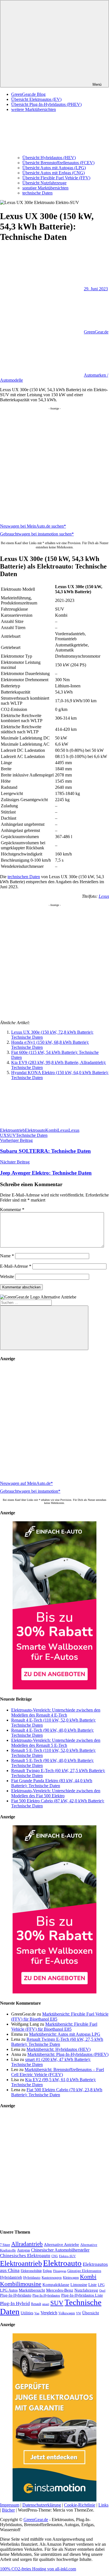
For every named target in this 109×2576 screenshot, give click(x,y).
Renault (36, 2304)
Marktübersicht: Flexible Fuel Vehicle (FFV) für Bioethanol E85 (54, 2027)
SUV (11, 1135)
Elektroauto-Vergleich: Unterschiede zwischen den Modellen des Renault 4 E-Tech (56, 1713)
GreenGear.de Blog (28, 94)
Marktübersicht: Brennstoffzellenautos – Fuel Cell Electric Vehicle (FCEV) (58, 2072)
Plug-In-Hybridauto (16, 2295)
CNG (55, 2256)
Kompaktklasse (56, 2285)
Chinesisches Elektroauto (25, 2256)
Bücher (8, 2510)
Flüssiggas (60, 2271)
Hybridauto (32, 2278)
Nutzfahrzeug (86, 2290)
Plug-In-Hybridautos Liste (82, 2295)
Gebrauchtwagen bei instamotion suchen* (37, 534)
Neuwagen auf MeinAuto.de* (26, 1483)
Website (7, 1277)
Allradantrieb (27, 2244)
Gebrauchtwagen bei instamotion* (30, 1491)
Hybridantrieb (11, 2277)
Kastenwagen (52, 2277)
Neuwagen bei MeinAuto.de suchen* (33, 526)
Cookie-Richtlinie (80, 2505)
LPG (101, 2285)
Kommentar (12, 1210)
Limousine (79, 2285)
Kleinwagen (71, 2278)
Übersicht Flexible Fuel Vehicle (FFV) (56, 178)
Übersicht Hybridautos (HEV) (49, 158)
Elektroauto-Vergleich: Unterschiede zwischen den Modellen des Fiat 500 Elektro (56, 1793)
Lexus (104, 896)
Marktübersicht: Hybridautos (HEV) (59, 2049)
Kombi (51, 1130)
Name (7, 1256)
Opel (102, 2291)
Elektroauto (35, 1130)
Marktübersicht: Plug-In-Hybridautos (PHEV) (68, 2054)
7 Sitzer (5, 2245)
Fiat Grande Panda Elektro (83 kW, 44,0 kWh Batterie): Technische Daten (52, 1783)
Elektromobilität (31, 2271)
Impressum (10, 2505)
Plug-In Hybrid (15, 2303)
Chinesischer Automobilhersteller (60, 2250)
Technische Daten (32, 1135)
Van (37, 2313)
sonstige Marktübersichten (45, 188)
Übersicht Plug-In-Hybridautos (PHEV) (46, 104)
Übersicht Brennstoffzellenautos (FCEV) (58, 163)
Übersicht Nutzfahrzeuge (44, 183)
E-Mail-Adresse (16, 1266)
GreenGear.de (96, 332)
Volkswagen (67, 2313)
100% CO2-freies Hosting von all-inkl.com (38, 2569)
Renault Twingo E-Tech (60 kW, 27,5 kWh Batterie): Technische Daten (57, 2042)
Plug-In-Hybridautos (46, 2296)
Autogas (23, 2250)
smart (46, 2304)
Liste (93, 2285)
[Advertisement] (54, 465)
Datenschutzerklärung (42, 2505)
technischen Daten (24, 877)
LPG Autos (9, 2290)
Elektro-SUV (67, 2256)
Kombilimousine (21, 2284)
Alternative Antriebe (61, 2245)
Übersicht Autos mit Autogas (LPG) (54, 168)
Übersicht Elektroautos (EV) (36, 99)
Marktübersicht (32, 2290)
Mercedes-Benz (60, 2290)
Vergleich (49, 2313)
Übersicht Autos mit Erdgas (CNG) (54, 173)
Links (103, 2505)
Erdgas (47, 2271)
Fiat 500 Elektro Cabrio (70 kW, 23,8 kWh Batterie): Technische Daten (57, 2092)
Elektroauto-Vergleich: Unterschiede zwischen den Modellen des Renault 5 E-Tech (56, 1743)
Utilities (27, 2313)
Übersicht (91, 2313)
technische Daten (37, 193)
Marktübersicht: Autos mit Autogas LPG (65, 2034)
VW (79, 2313)
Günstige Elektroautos (84, 2271)
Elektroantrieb (12, 1130)
